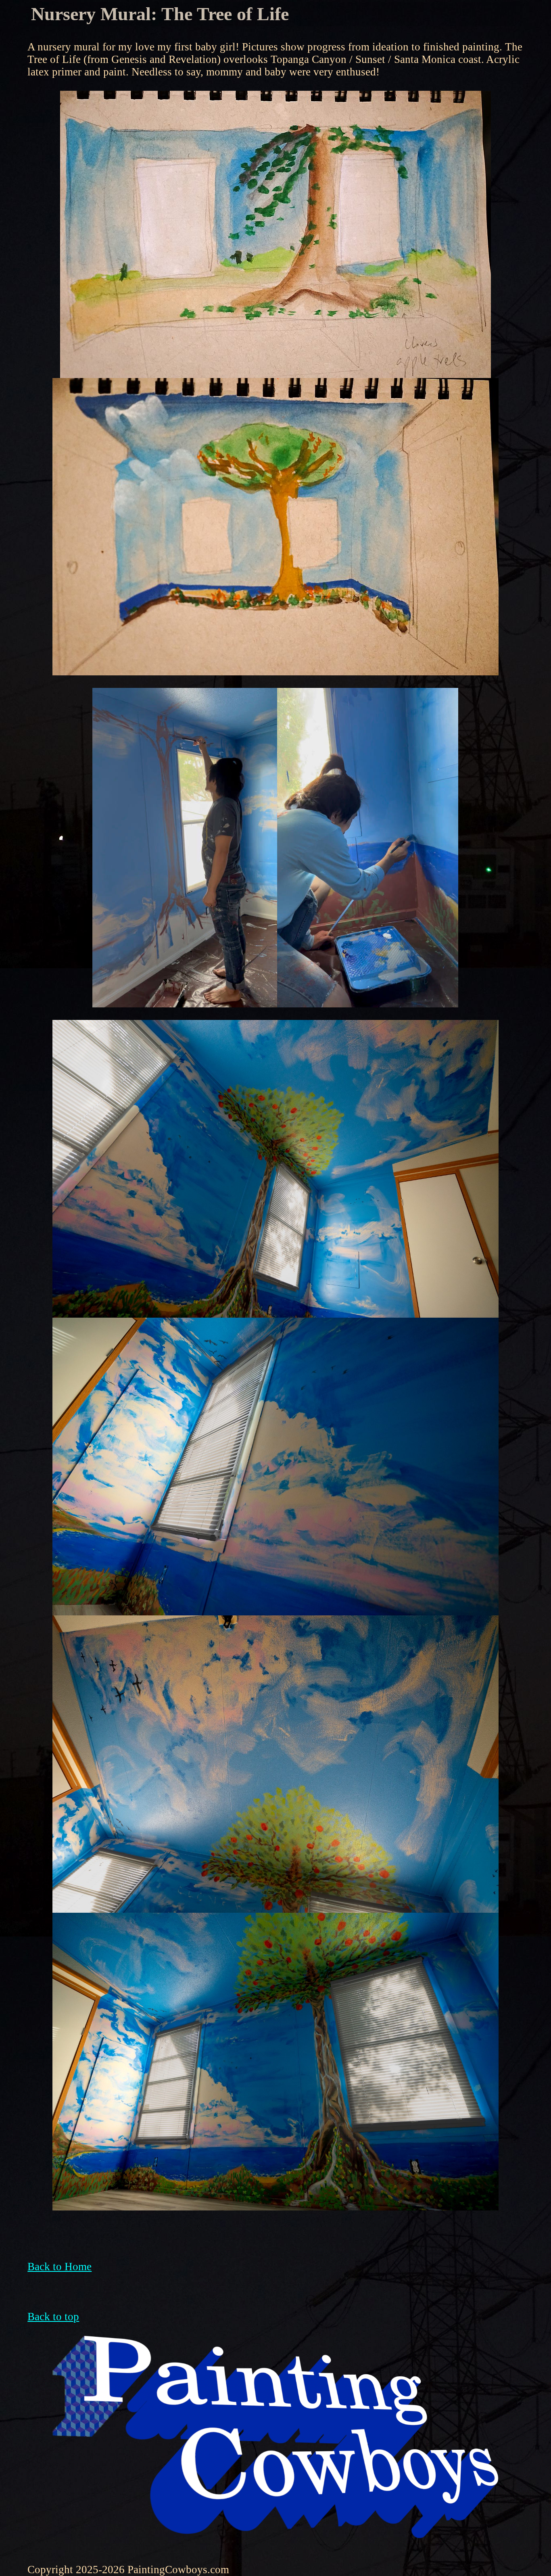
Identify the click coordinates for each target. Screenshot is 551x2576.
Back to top (53, 2317)
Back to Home (59, 2267)
